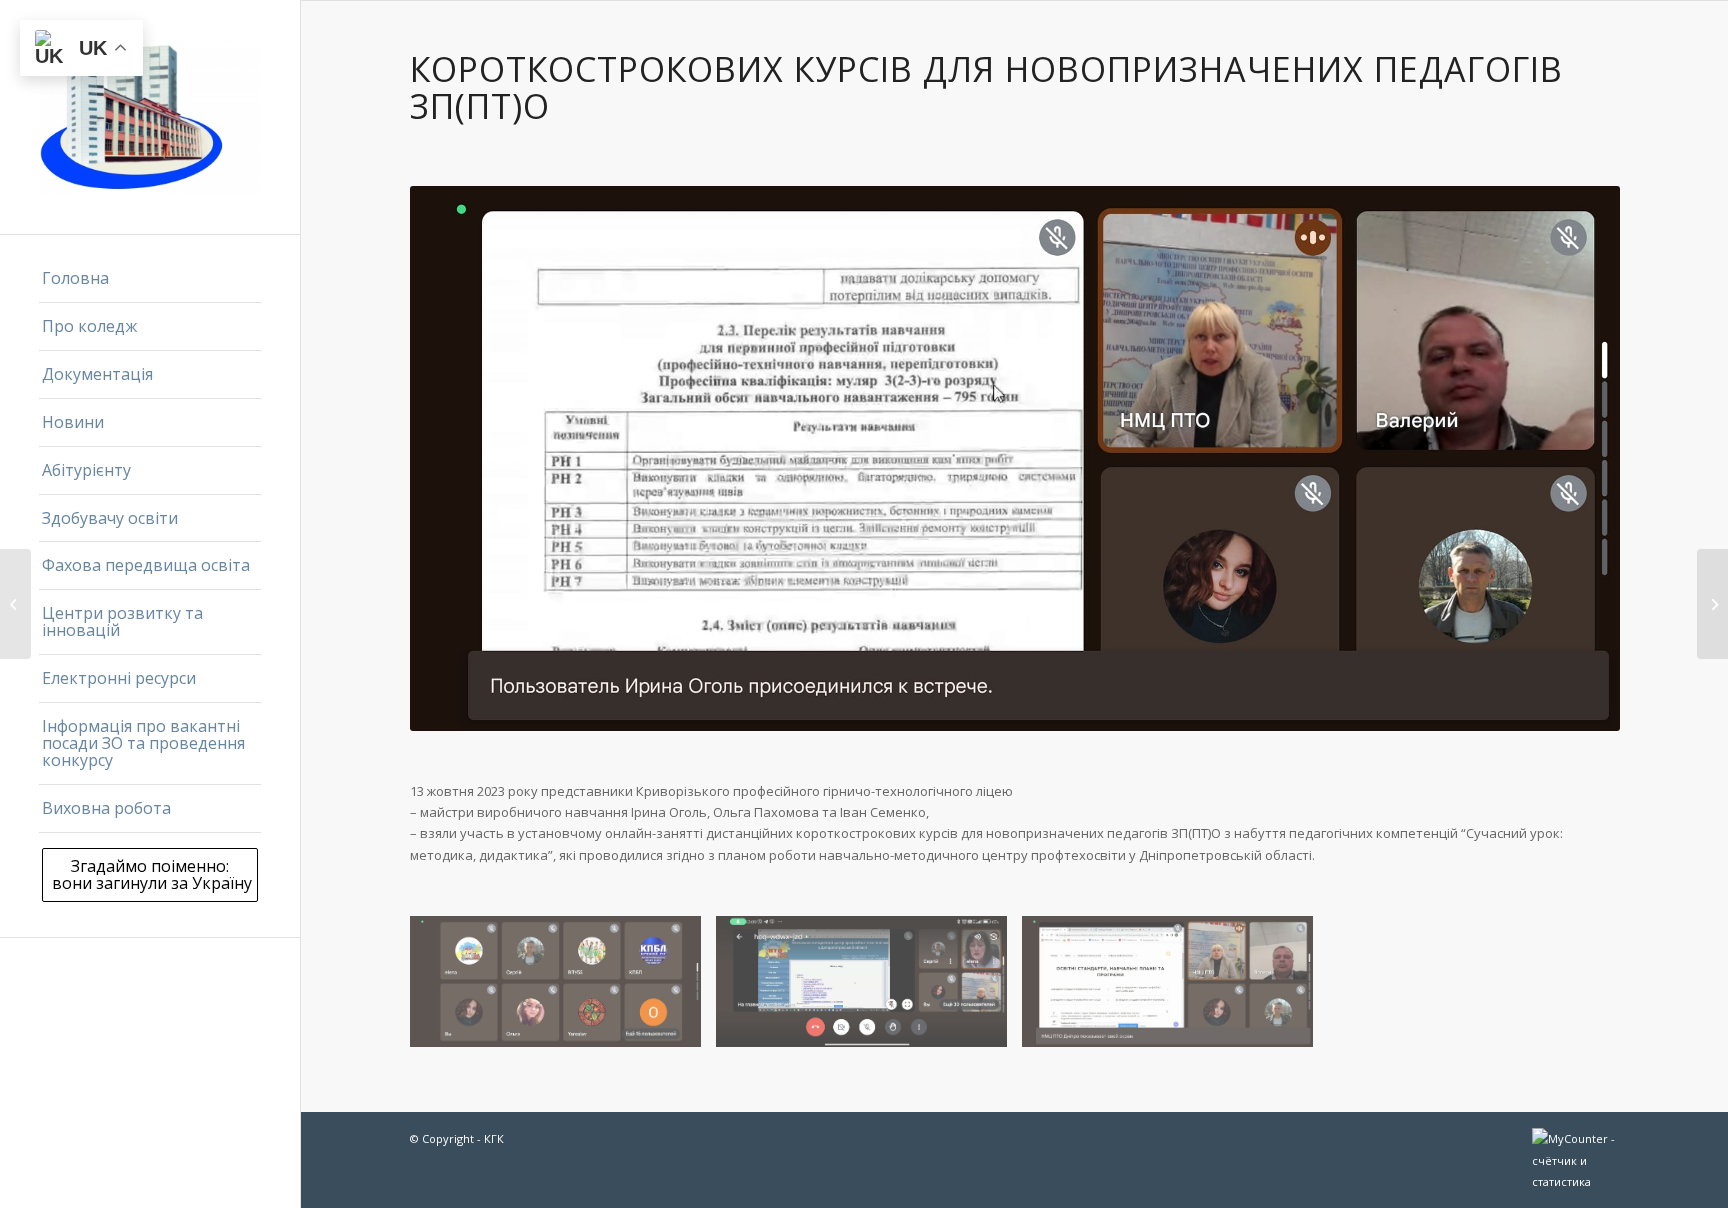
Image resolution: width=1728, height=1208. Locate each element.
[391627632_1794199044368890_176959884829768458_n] (563, 989)
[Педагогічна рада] (15, 604)
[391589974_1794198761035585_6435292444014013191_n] (869, 989)
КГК (494, 1138)
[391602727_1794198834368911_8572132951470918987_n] (1175, 989)
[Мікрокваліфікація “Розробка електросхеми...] (1712, 604)
